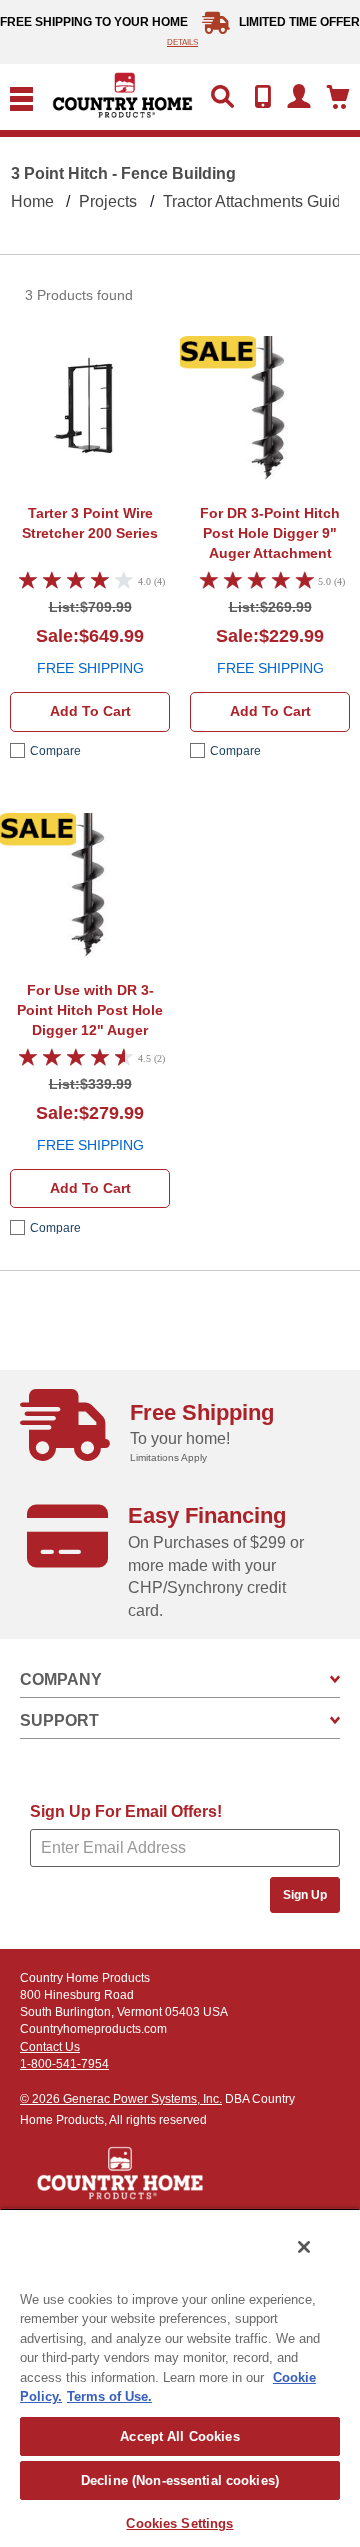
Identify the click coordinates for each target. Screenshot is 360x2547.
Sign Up (305, 1895)
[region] (180, 2377)
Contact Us (50, 2047)
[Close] (304, 2247)
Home (32, 201)
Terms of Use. (109, 2396)
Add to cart (90, 711)
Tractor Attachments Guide (256, 201)
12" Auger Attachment (90, 1012)
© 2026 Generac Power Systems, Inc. (121, 2099)
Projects (108, 201)
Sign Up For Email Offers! (126, 1811)
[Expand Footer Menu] (335, 1679)
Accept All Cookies (179, 2436)
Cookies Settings (179, 2523)
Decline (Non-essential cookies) (180, 2480)
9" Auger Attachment (270, 533)
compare (55, 751)
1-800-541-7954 (64, 2064)
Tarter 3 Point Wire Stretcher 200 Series (90, 523)
